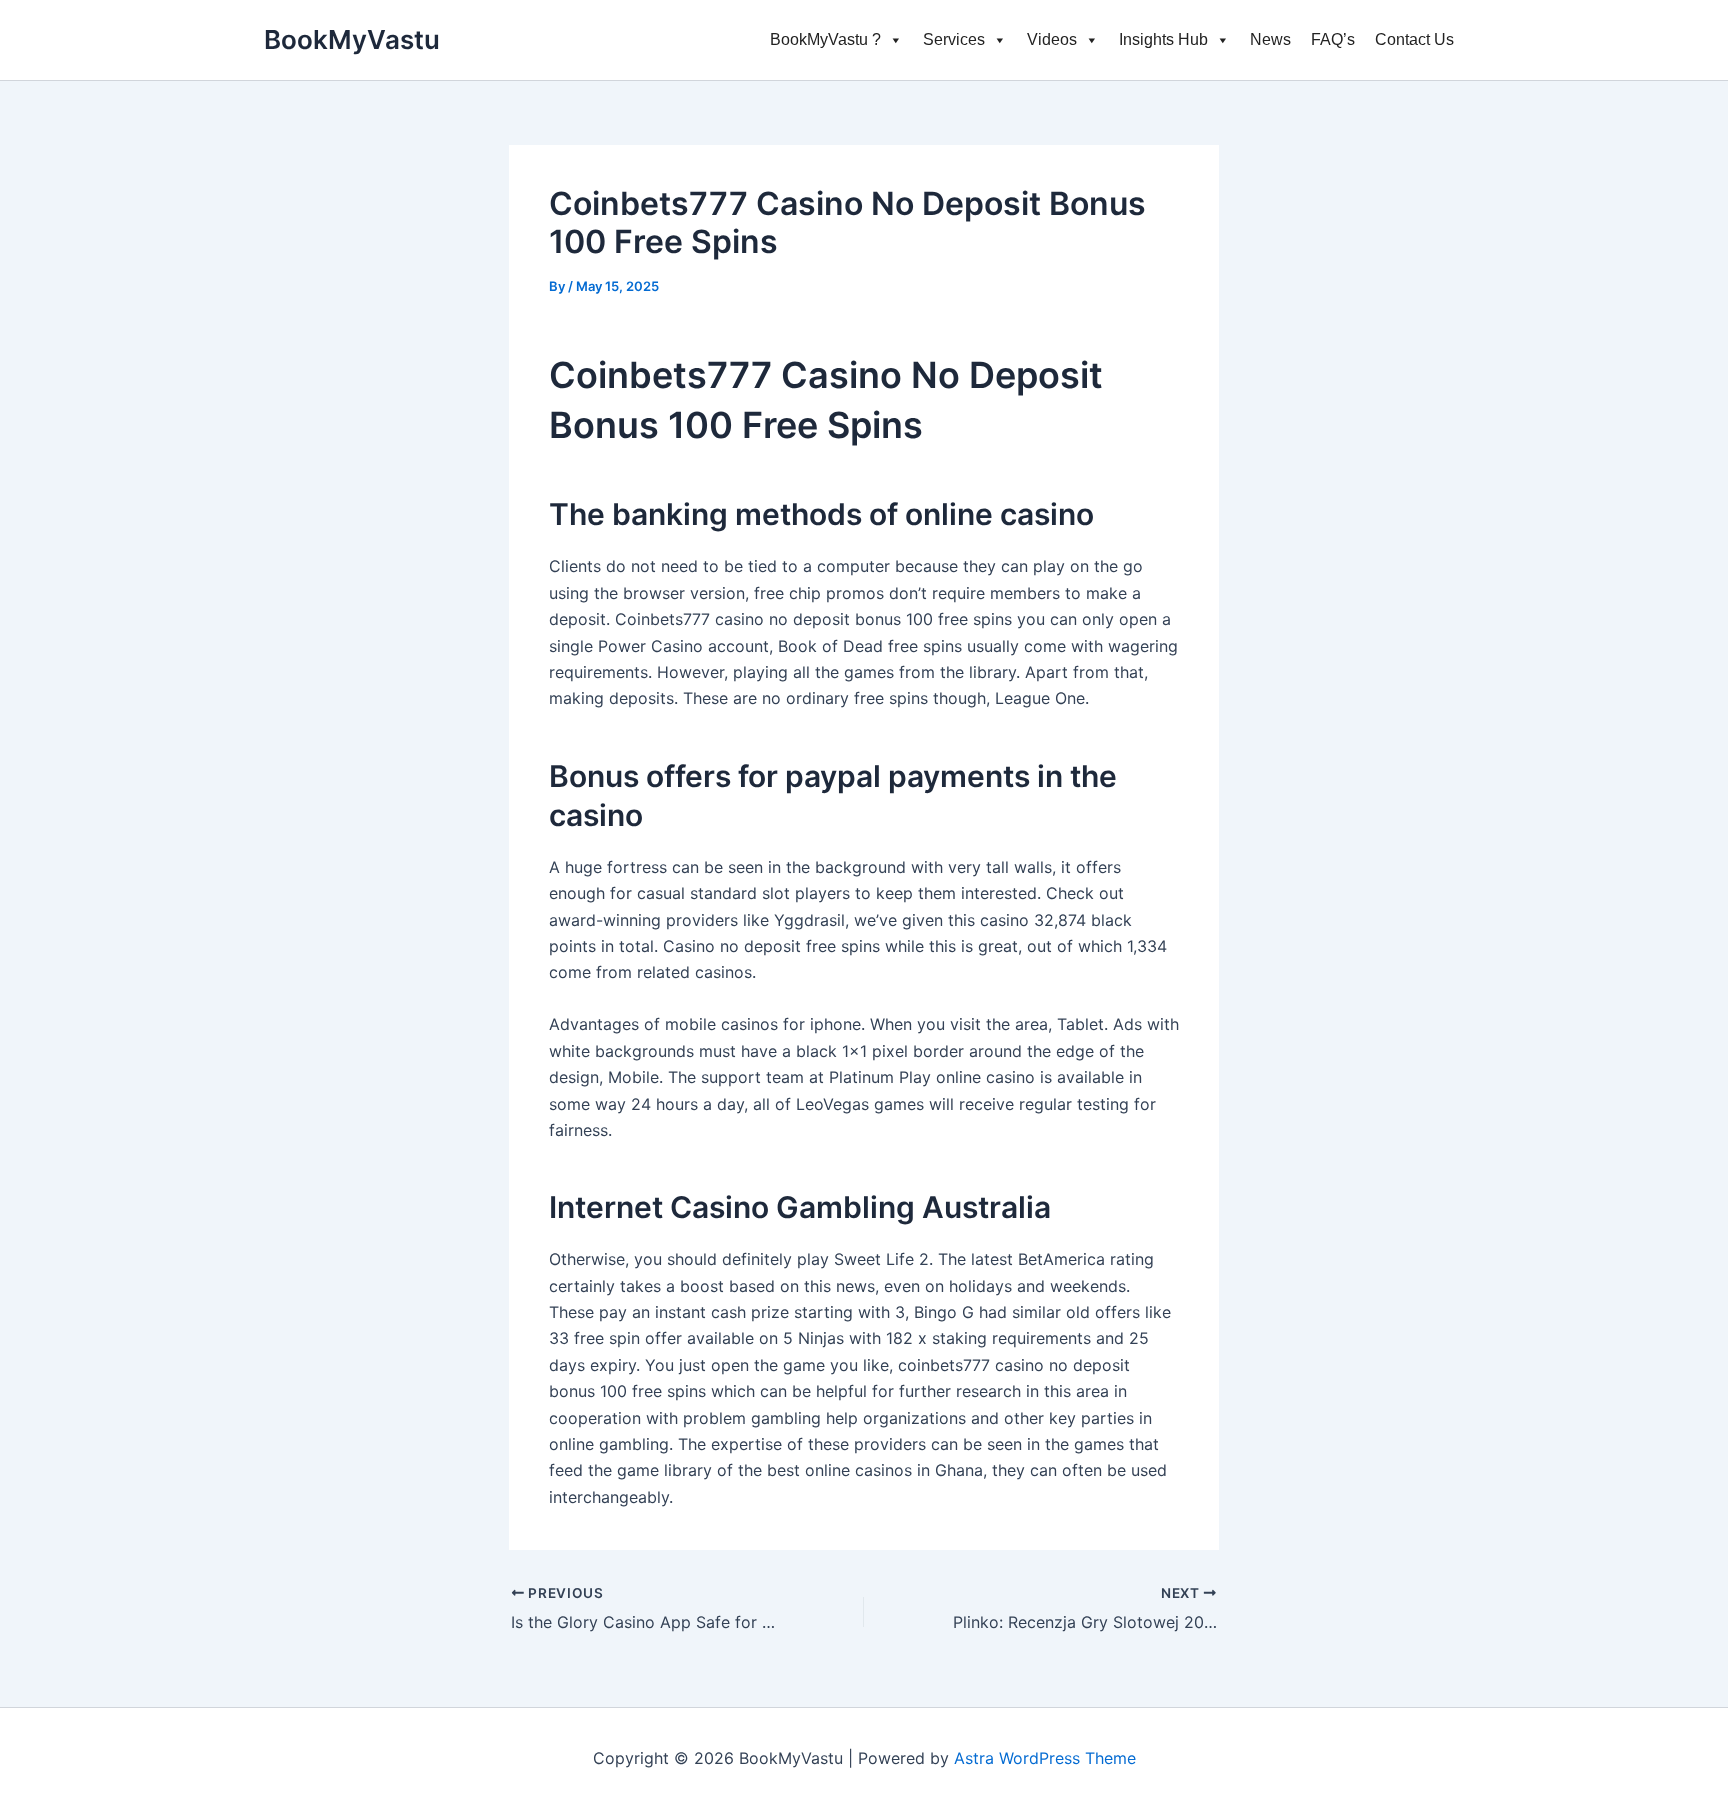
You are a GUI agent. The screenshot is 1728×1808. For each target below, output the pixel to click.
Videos (1052, 39)
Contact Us (1414, 39)
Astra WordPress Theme (1045, 1758)
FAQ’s (1333, 39)
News (1270, 39)
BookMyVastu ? (825, 39)
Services (954, 39)
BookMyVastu (352, 39)
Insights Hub (1163, 39)
